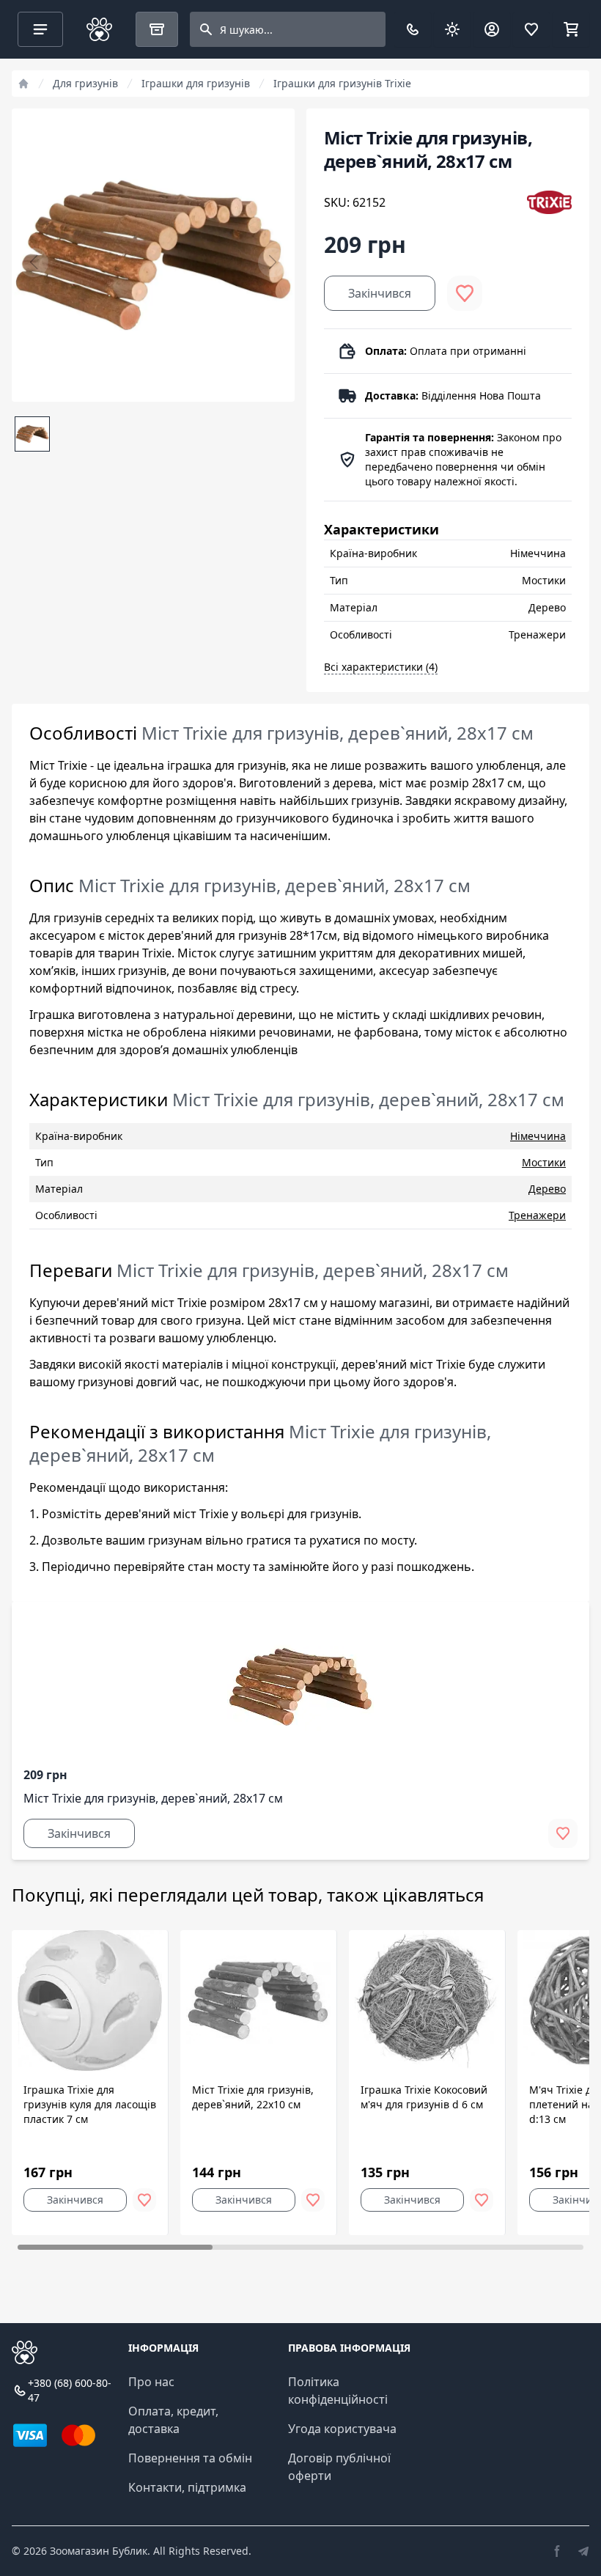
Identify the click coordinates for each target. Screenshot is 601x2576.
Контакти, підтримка (187, 2487)
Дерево (547, 1189)
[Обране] (531, 29)
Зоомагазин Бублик (99, 2551)
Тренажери (537, 1215)
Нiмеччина (538, 1136)
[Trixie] (549, 202)
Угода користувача (342, 2429)
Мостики (544, 1162)
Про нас (151, 2382)
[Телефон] (413, 29)
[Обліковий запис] (492, 29)
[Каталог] (157, 29)
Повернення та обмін (190, 2458)
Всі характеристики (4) (381, 667)
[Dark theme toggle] (452, 29)
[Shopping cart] (571, 29)
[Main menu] (40, 29)
